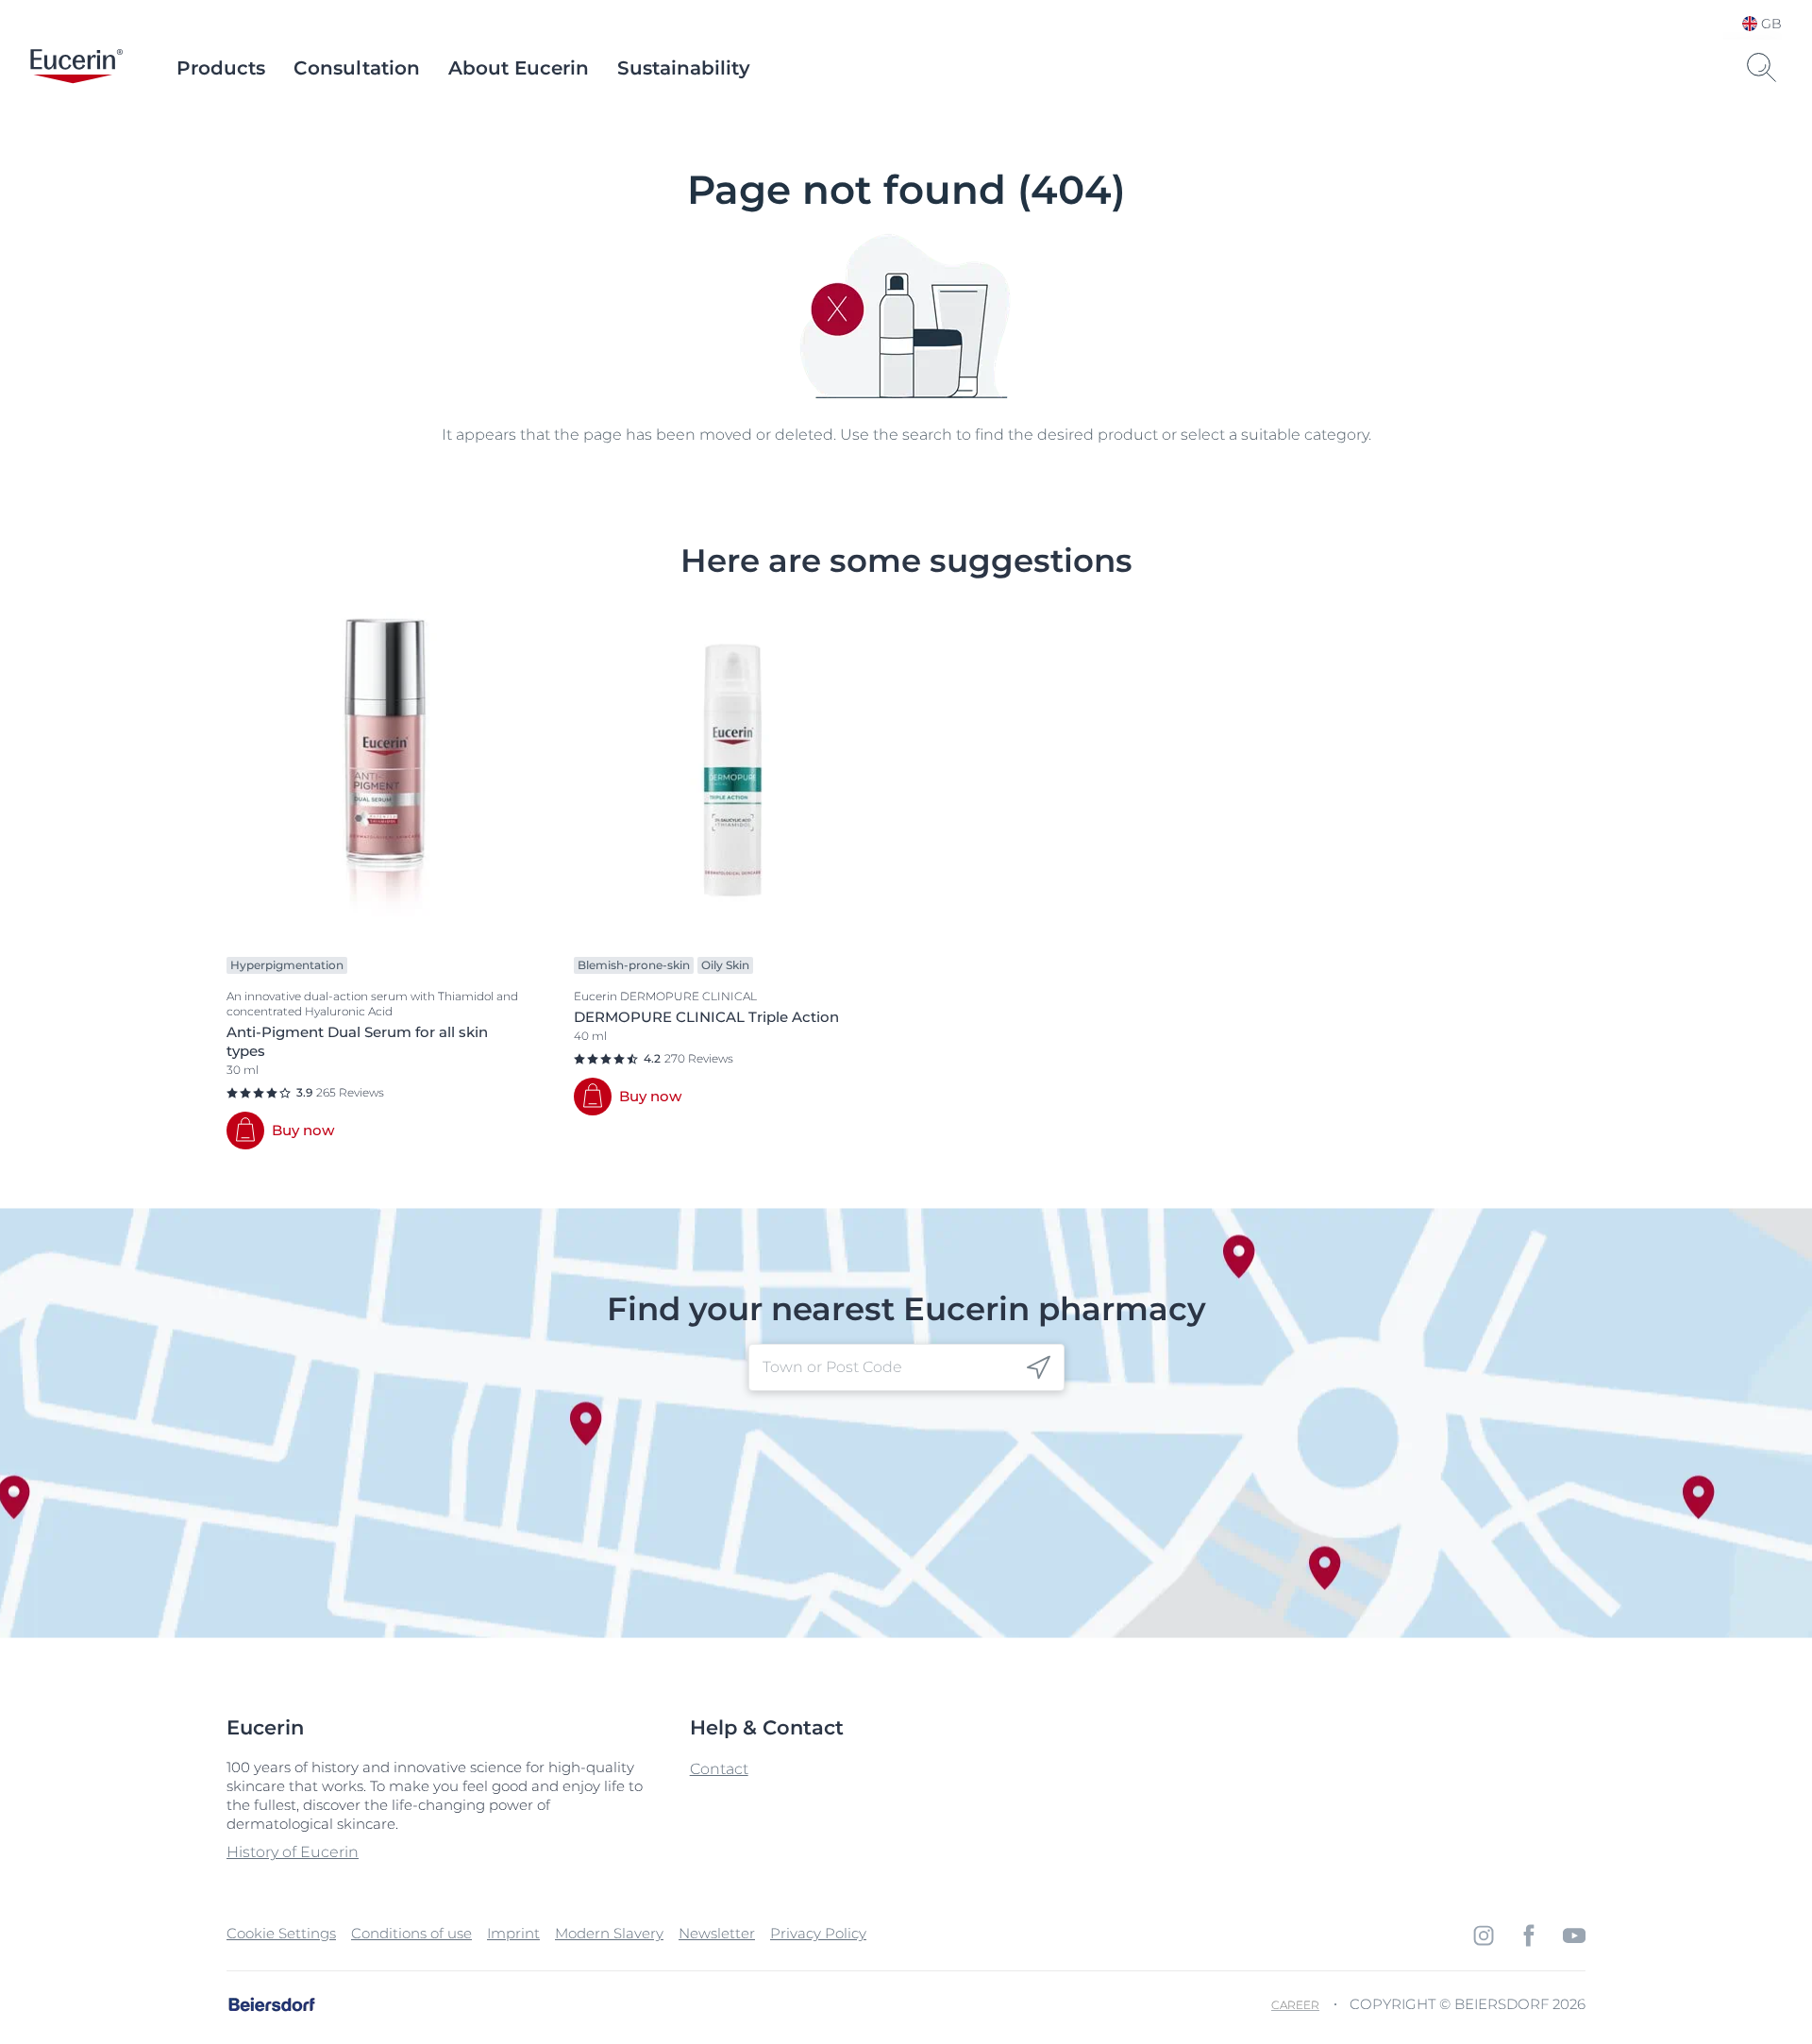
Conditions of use (411, 1933)
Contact (719, 1769)
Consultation (357, 68)
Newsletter (717, 1933)
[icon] (1039, 1368)
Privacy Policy (818, 1933)
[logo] (76, 68)
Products (221, 68)
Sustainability (684, 68)
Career (1295, 2005)
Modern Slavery (609, 1933)
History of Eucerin (293, 1852)
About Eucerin (519, 68)
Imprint (513, 1933)
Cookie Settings (281, 1933)
